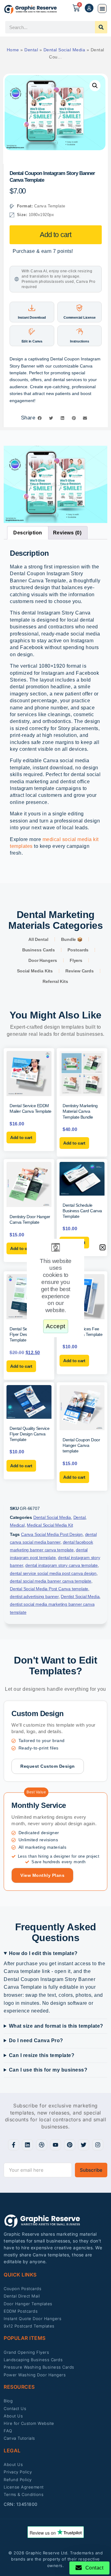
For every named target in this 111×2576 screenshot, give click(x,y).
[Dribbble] (42, 2145)
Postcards (78, 950)
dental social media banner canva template (51, 1581)
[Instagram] (98, 2145)
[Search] (101, 27)
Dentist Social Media (80, 1596)
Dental (31, 50)
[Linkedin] (27, 2145)
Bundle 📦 (72, 939)
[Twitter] (84, 2145)
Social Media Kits (35, 971)
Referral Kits (55, 981)
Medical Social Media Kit (50, 1525)
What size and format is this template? (56, 2026)
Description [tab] (28, 533)
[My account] (89, 8)
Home (13, 50)
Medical (17, 1525)
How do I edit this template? (43, 1953)
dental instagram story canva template (62, 1565)
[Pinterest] (70, 2145)
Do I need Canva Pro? (36, 2040)
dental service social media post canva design (53, 1573)
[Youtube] (55, 2145)
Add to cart (55, 235)
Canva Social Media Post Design (52, 1534)
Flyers (76, 960)
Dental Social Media (64, 50)
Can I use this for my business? (48, 2070)
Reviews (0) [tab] (67, 533)
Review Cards (80, 971)
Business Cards (39, 950)
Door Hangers (43, 960)
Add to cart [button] (21, 1137)
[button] (102, 9)
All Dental (38, 939)
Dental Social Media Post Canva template (49, 1589)
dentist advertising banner (34, 1596)
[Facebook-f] (14, 2145)
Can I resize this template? (42, 2055)
